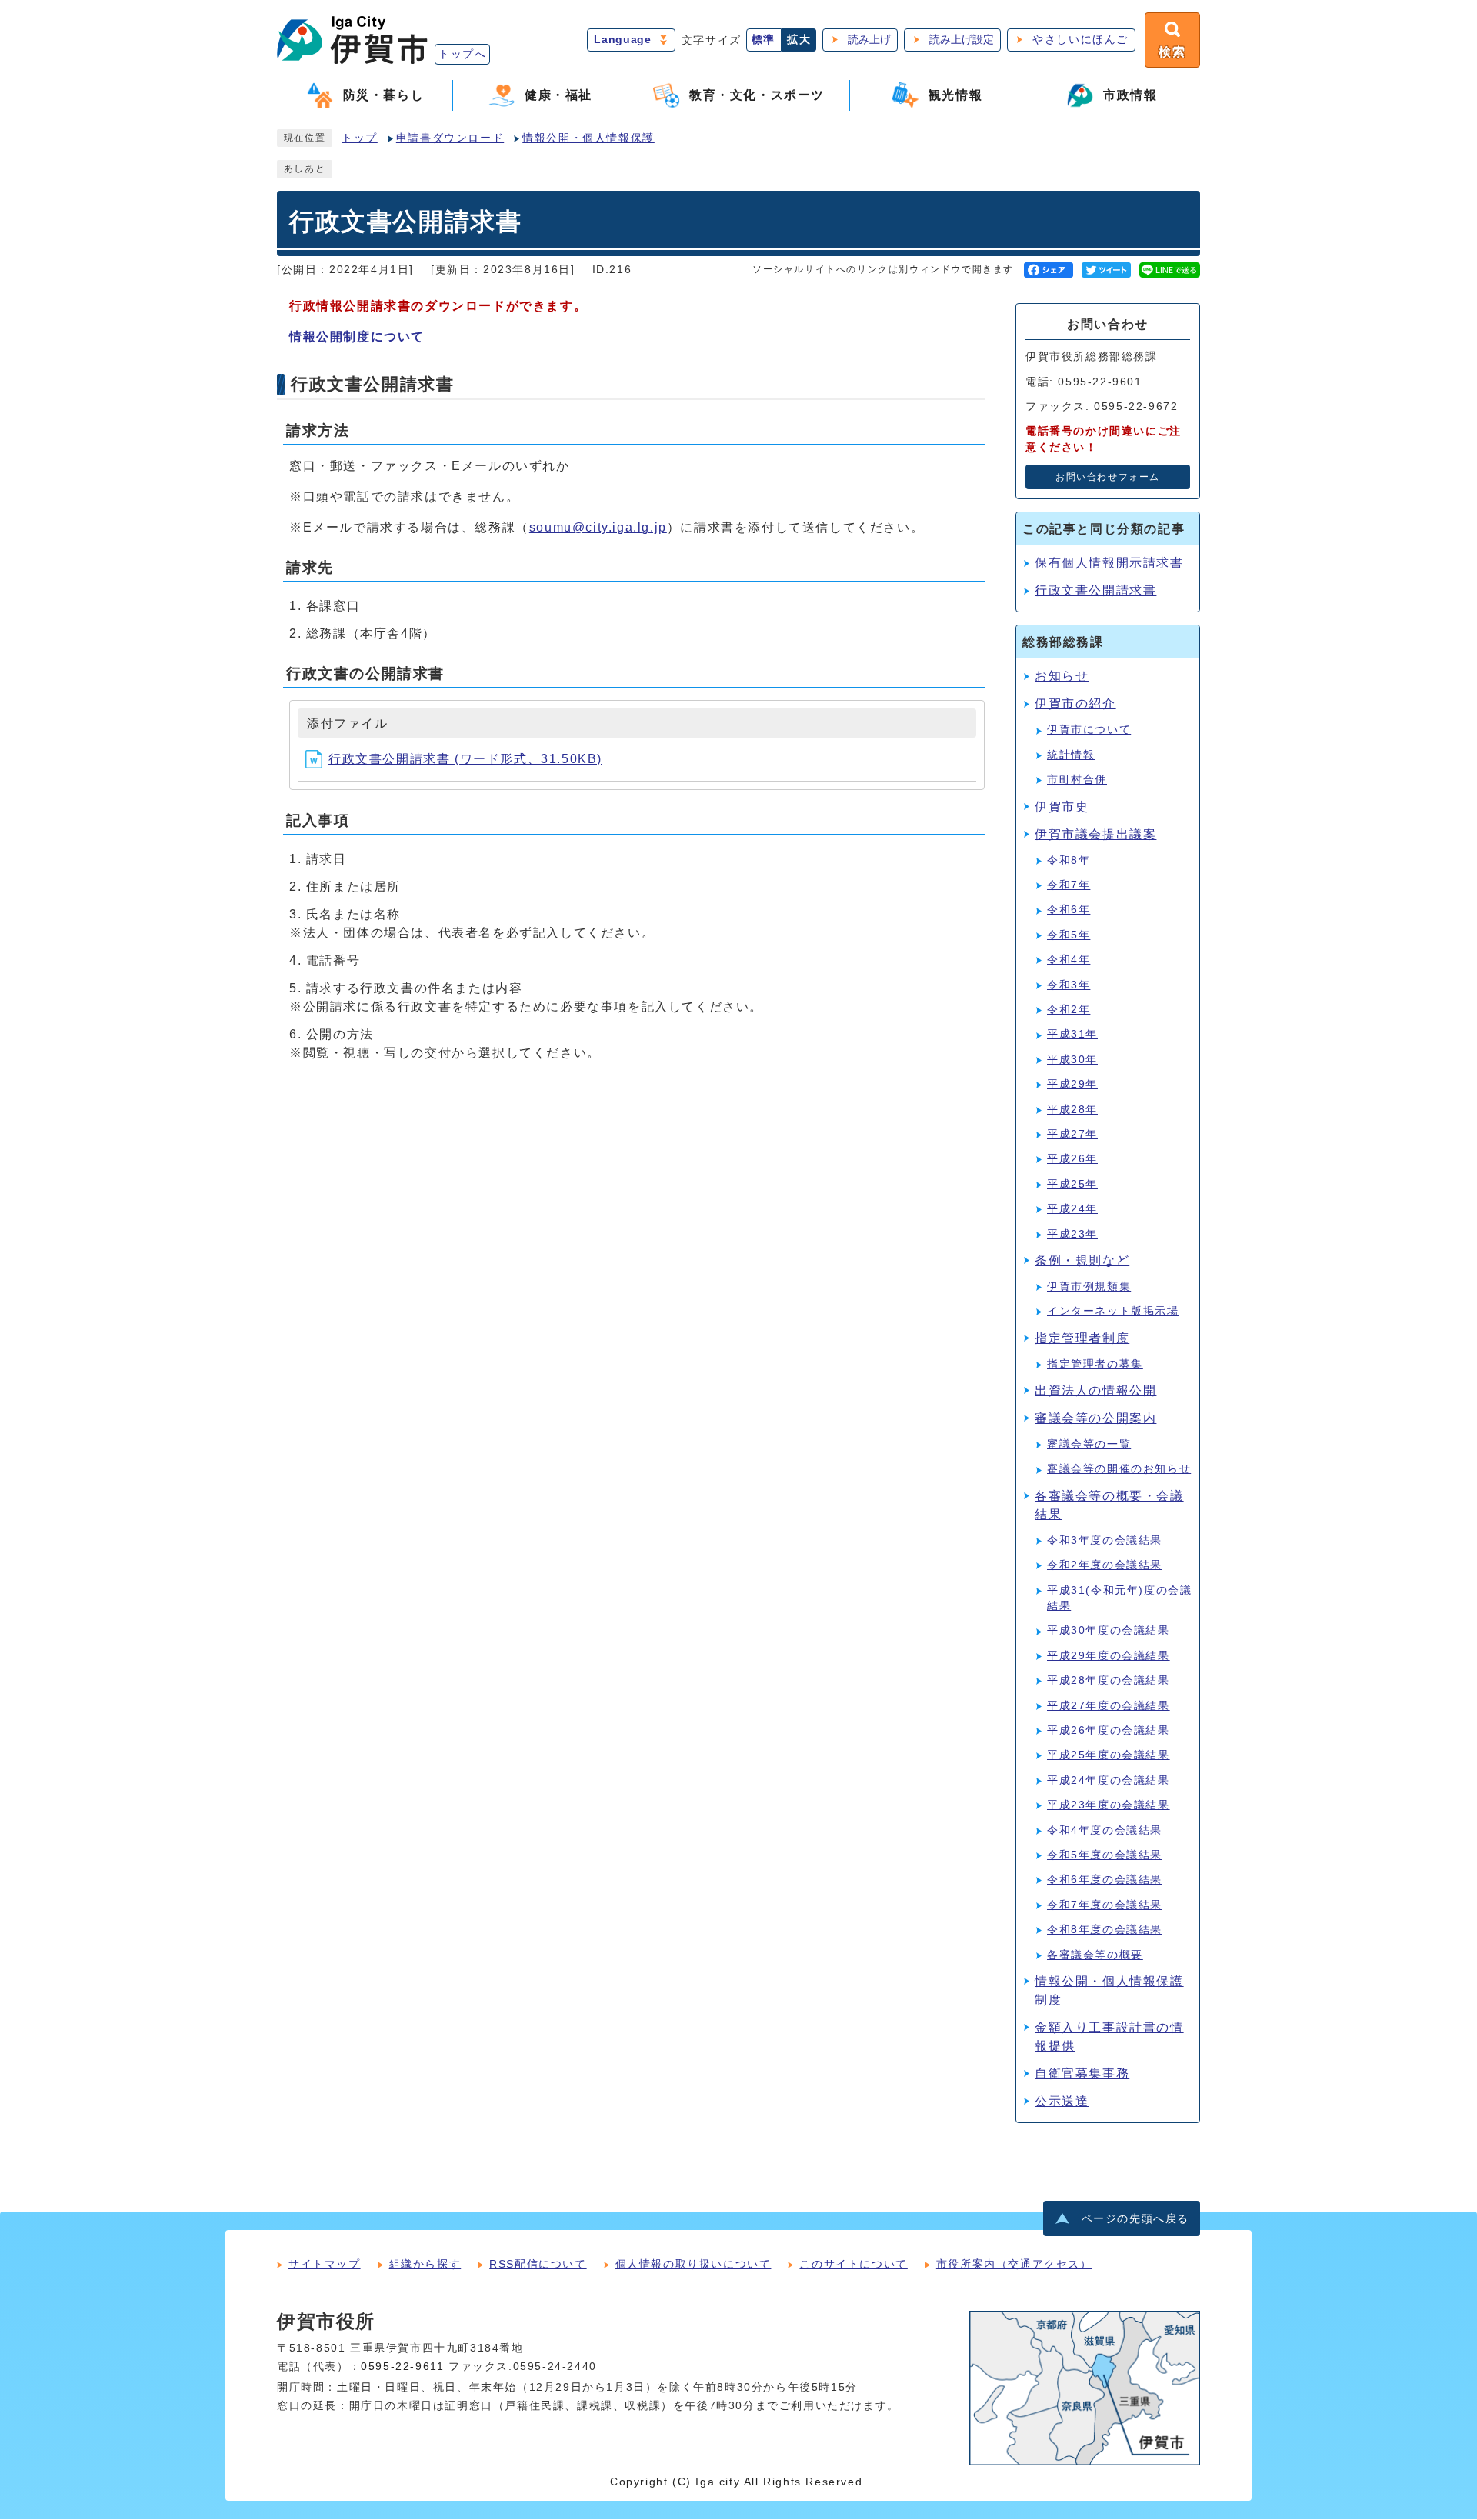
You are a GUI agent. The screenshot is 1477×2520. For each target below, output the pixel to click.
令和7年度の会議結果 (1105, 1905)
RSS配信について (538, 2264)
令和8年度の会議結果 (1105, 1930)
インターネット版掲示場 (1113, 1311)
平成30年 (1072, 1060)
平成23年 (1072, 1234)
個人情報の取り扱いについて (693, 2264)
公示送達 (1062, 2101)
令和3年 (1069, 985)
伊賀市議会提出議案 (1095, 834)
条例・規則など (1082, 1260)
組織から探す (425, 2264)
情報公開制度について (357, 337)
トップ (360, 138)
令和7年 (1069, 885)
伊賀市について (1089, 730)
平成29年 (1072, 1084)
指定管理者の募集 (1095, 1364)
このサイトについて (853, 2264)
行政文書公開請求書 (1095, 590)
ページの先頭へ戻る (1135, 2219)
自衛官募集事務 (1082, 2073)
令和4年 (1069, 960)
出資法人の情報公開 (1095, 1390)
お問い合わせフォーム (1108, 477)
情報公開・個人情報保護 (588, 138)
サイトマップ (325, 2264)
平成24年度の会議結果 (1109, 1780)
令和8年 (1069, 860)
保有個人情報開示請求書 (1109, 563)
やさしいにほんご (1080, 40)
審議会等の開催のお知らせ (1119, 1469)
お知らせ (1062, 676)
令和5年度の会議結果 (1105, 1855)
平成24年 (1072, 1209)
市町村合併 (1077, 780)
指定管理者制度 (1082, 1338)
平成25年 (1072, 1184)
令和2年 (1069, 1010)
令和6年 (1069, 910)
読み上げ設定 (962, 40)
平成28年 (1072, 1110)
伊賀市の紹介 (1075, 703)
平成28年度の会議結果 (1109, 1680)
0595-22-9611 (402, 2367)
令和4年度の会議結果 (1105, 1830)
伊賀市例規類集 (1089, 1287)
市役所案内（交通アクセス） (1014, 2264)
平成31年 (1072, 1034)
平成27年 (1072, 1134)
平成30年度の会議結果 (1109, 1630)
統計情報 (1071, 755)
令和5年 (1069, 935)
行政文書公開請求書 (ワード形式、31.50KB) (465, 759)
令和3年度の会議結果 (1105, 1540)
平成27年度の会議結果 (1109, 1706)
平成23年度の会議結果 (1109, 1805)
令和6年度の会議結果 (1105, 1880)
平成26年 (1072, 1159)
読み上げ (869, 40)
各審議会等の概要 (1095, 1955)
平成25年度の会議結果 (1109, 1755)
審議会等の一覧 (1089, 1444)
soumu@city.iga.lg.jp (598, 527)
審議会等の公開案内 (1095, 1418)
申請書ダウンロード (450, 138)
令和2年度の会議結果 (1105, 1565)
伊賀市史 (1062, 807)
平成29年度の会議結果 (1109, 1656)
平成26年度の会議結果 (1109, 1730)
